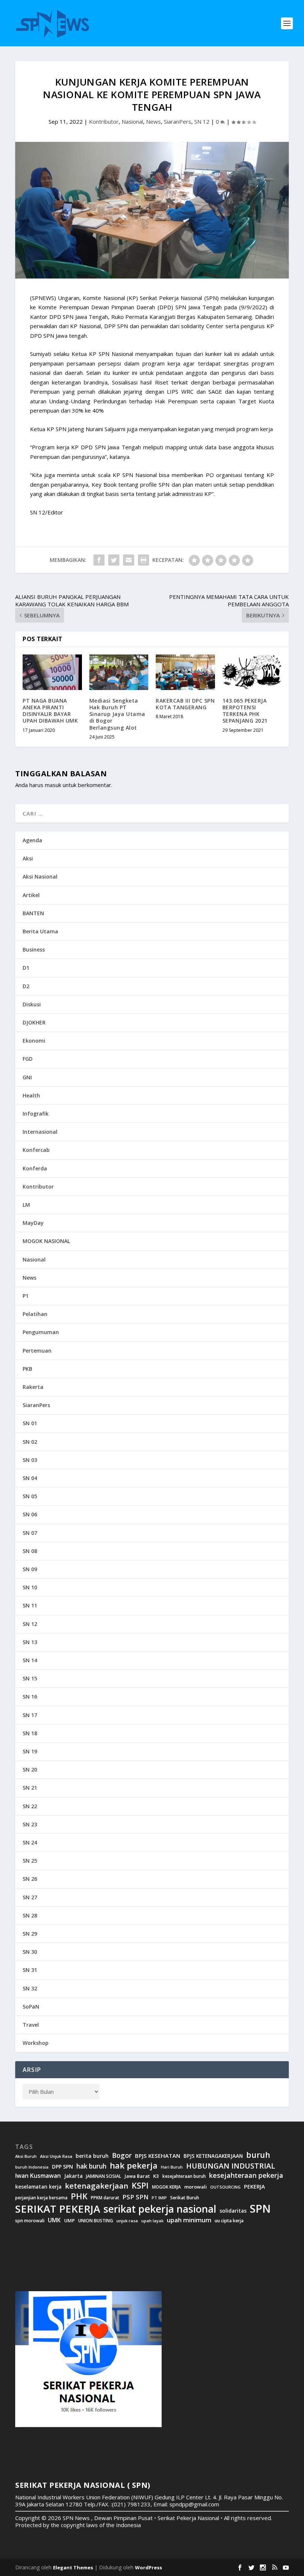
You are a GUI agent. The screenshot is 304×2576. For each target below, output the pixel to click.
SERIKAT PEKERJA (58, 2209)
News (153, 121)
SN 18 (30, 1733)
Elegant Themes (73, 2567)
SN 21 (30, 1788)
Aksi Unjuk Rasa (56, 2156)
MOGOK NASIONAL (46, 1241)
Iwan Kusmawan (38, 2176)
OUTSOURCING (225, 2187)
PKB (27, 1369)
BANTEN (33, 913)
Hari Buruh (172, 2167)
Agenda (32, 840)
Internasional (40, 1132)
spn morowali (30, 2221)
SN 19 (30, 1751)
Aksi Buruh (26, 2156)
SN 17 (30, 1715)
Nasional (132, 121)
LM (26, 1205)
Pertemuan (37, 1351)
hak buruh (91, 2166)
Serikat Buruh (185, 2198)
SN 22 (30, 1806)
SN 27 (30, 1897)
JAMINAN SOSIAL (104, 2176)
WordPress (148, 2567)
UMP (70, 2221)
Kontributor (104, 121)
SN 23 (30, 1824)
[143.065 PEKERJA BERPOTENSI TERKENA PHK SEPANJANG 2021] (252, 672)
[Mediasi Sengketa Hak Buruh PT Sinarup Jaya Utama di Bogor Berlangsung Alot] (119, 672)
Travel (31, 2025)
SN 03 (30, 1460)
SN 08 (30, 1551)
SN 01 (30, 1423)
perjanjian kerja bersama (41, 2198)
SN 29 (30, 1934)
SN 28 (30, 1915)
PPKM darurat (105, 2198)
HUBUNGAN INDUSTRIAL (231, 2166)
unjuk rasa (127, 2221)
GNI (27, 1077)
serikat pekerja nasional (160, 2209)
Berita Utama (40, 931)
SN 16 (30, 1697)
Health (31, 1095)
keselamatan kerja (38, 2187)
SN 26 (30, 1879)
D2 (26, 986)
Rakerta (33, 1387)
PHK (79, 2196)
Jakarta (73, 2176)
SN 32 (30, 1988)
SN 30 (30, 1952)
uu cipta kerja (229, 2221)
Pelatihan (35, 1314)
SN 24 (30, 1842)
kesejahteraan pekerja (246, 2175)
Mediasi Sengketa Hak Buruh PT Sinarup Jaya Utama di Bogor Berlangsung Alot (117, 714)
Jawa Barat (137, 2176)
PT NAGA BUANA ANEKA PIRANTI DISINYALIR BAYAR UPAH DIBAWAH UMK (50, 711)
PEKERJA (255, 2187)
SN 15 (30, 1678)
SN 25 (30, 1861)
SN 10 (30, 1587)
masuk (53, 785)
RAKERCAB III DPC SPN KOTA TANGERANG (185, 704)
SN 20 (30, 1769)
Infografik (36, 1114)
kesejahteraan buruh (184, 2176)
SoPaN (31, 2007)
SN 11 (30, 1605)
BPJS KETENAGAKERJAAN (213, 2156)
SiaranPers (178, 121)
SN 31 (30, 1970)
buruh (258, 2155)
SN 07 (30, 1533)
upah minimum (189, 2220)
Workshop (36, 2043)
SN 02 (30, 1442)
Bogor (122, 2155)
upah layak (152, 2221)
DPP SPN (62, 2167)
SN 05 (30, 1496)
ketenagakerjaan (97, 2186)
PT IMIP (159, 2198)
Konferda (35, 1168)
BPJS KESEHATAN (158, 2156)
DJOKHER (34, 1022)
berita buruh (92, 2156)
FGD (28, 1059)
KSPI (140, 2186)
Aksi (28, 858)
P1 (26, 1296)
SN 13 (30, 1642)
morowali (196, 2187)
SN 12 (202, 121)
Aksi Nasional (40, 877)
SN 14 (30, 1660)
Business (34, 949)
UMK (54, 2220)
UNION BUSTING (96, 2221)
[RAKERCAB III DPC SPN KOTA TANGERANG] (185, 672)
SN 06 (30, 1514)
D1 (26, 968)
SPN (260, 2209)
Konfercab (36, 1150)
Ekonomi (34, 1041)
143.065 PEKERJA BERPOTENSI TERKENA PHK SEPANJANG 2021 (245, 711)
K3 (156, 2176)
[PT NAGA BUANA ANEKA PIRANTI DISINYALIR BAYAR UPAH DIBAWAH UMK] (52, 672)
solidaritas (233, 2211)
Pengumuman (41, 1332)
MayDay (33, 1223)
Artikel (31, 895)
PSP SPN (135, 2197)
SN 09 (30, 1569)
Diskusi (32, 1004)
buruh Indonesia (32, 2167)
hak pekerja (134, 2165)
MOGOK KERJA (166, 2187)
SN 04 (30, 1478)
